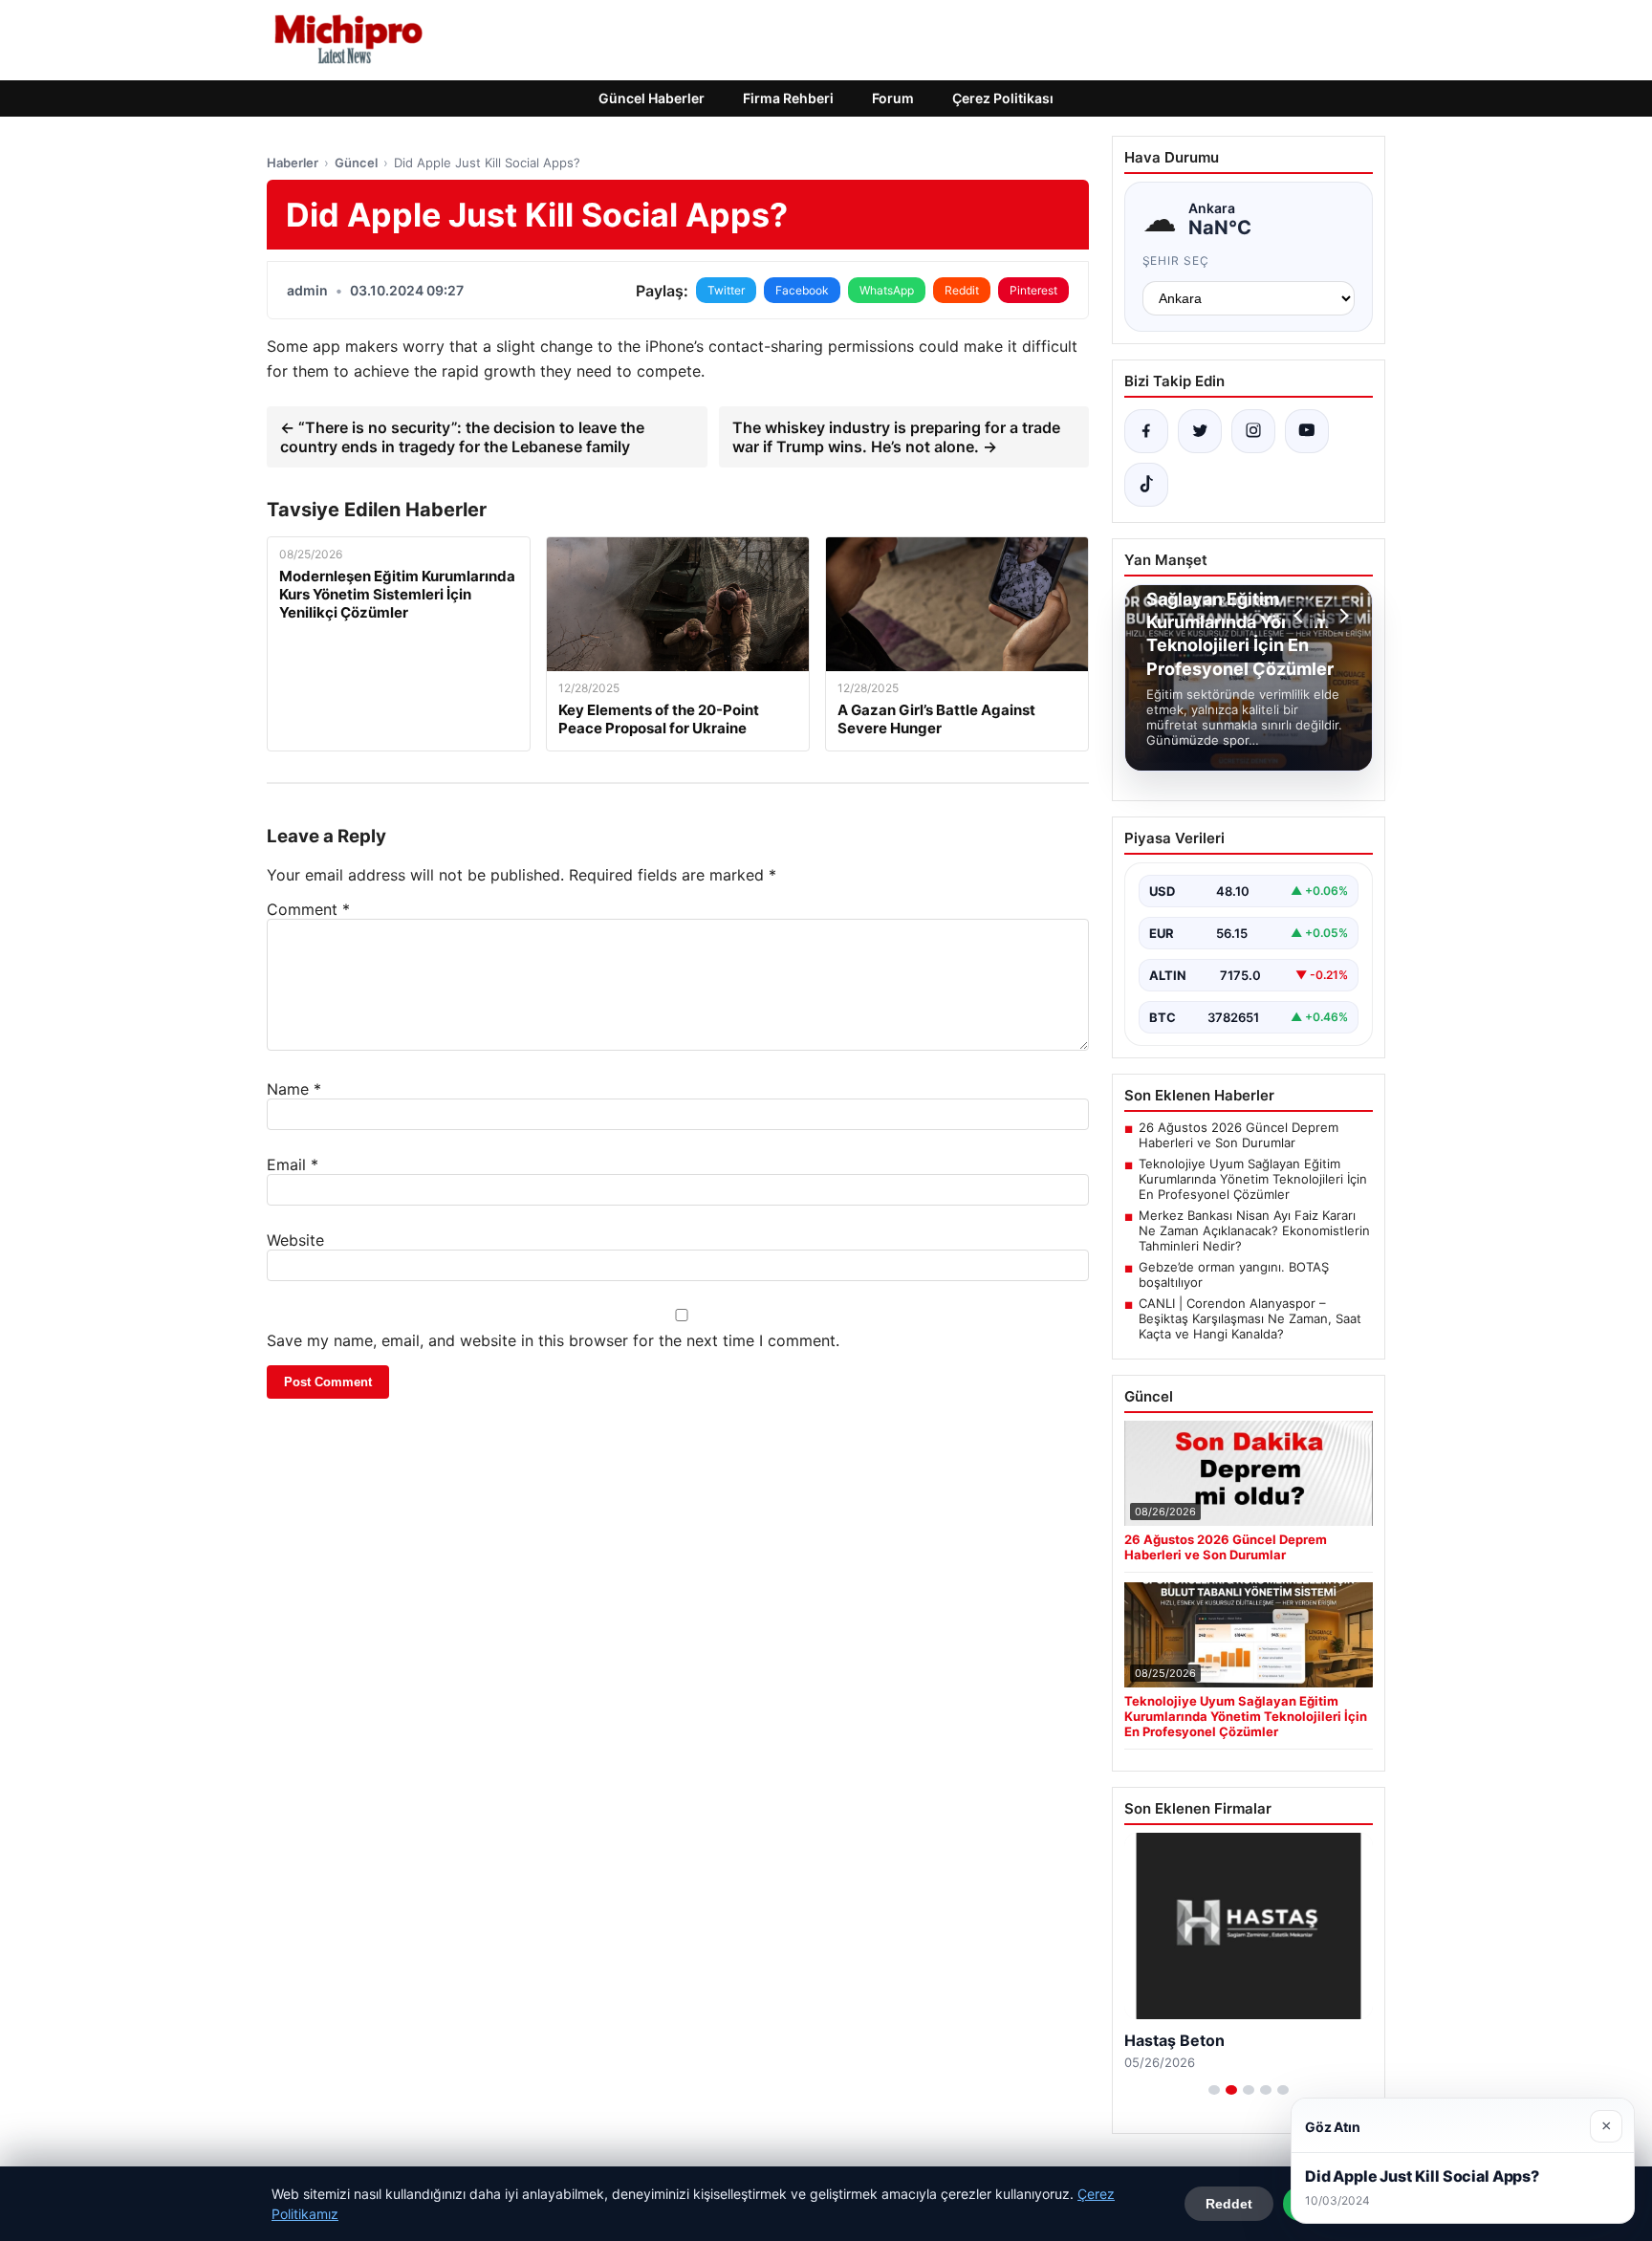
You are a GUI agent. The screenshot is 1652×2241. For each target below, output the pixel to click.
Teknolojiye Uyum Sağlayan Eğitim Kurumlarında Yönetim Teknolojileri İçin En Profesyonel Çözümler (1253, 1179)
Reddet (1229, 2204)
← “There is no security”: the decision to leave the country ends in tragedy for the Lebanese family (462, 437)
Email (293, 1164)
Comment (308, 909)
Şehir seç (1176, 261)
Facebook (802, 290)
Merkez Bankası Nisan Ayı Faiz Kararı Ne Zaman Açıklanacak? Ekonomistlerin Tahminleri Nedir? (1254, 1230)
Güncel (356, 163)
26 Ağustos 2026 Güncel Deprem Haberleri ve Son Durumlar (1239, 1135)
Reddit (962, 290)
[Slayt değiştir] (1214, 2090)
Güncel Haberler (652, 98)
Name (294, 1089)
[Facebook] (1146, 431)
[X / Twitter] (1200, 431)
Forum (893, 98)
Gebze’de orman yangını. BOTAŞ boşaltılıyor (1234, 1274)
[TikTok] (1146, 485)
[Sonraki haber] (1341, 616)
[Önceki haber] (1301, 616)
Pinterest (1033, 290)
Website (295, 1240)
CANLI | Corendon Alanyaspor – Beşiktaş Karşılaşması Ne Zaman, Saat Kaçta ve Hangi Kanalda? (1250, 1318)
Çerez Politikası (1003, 98)
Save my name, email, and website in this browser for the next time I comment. (553, 1340)
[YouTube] (1307, 431)
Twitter (726, 290)
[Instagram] (1253, 431)
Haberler (293, 163)
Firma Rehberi (788, 98)
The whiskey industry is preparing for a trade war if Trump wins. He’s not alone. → (896, 437)
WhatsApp (887, 290)
